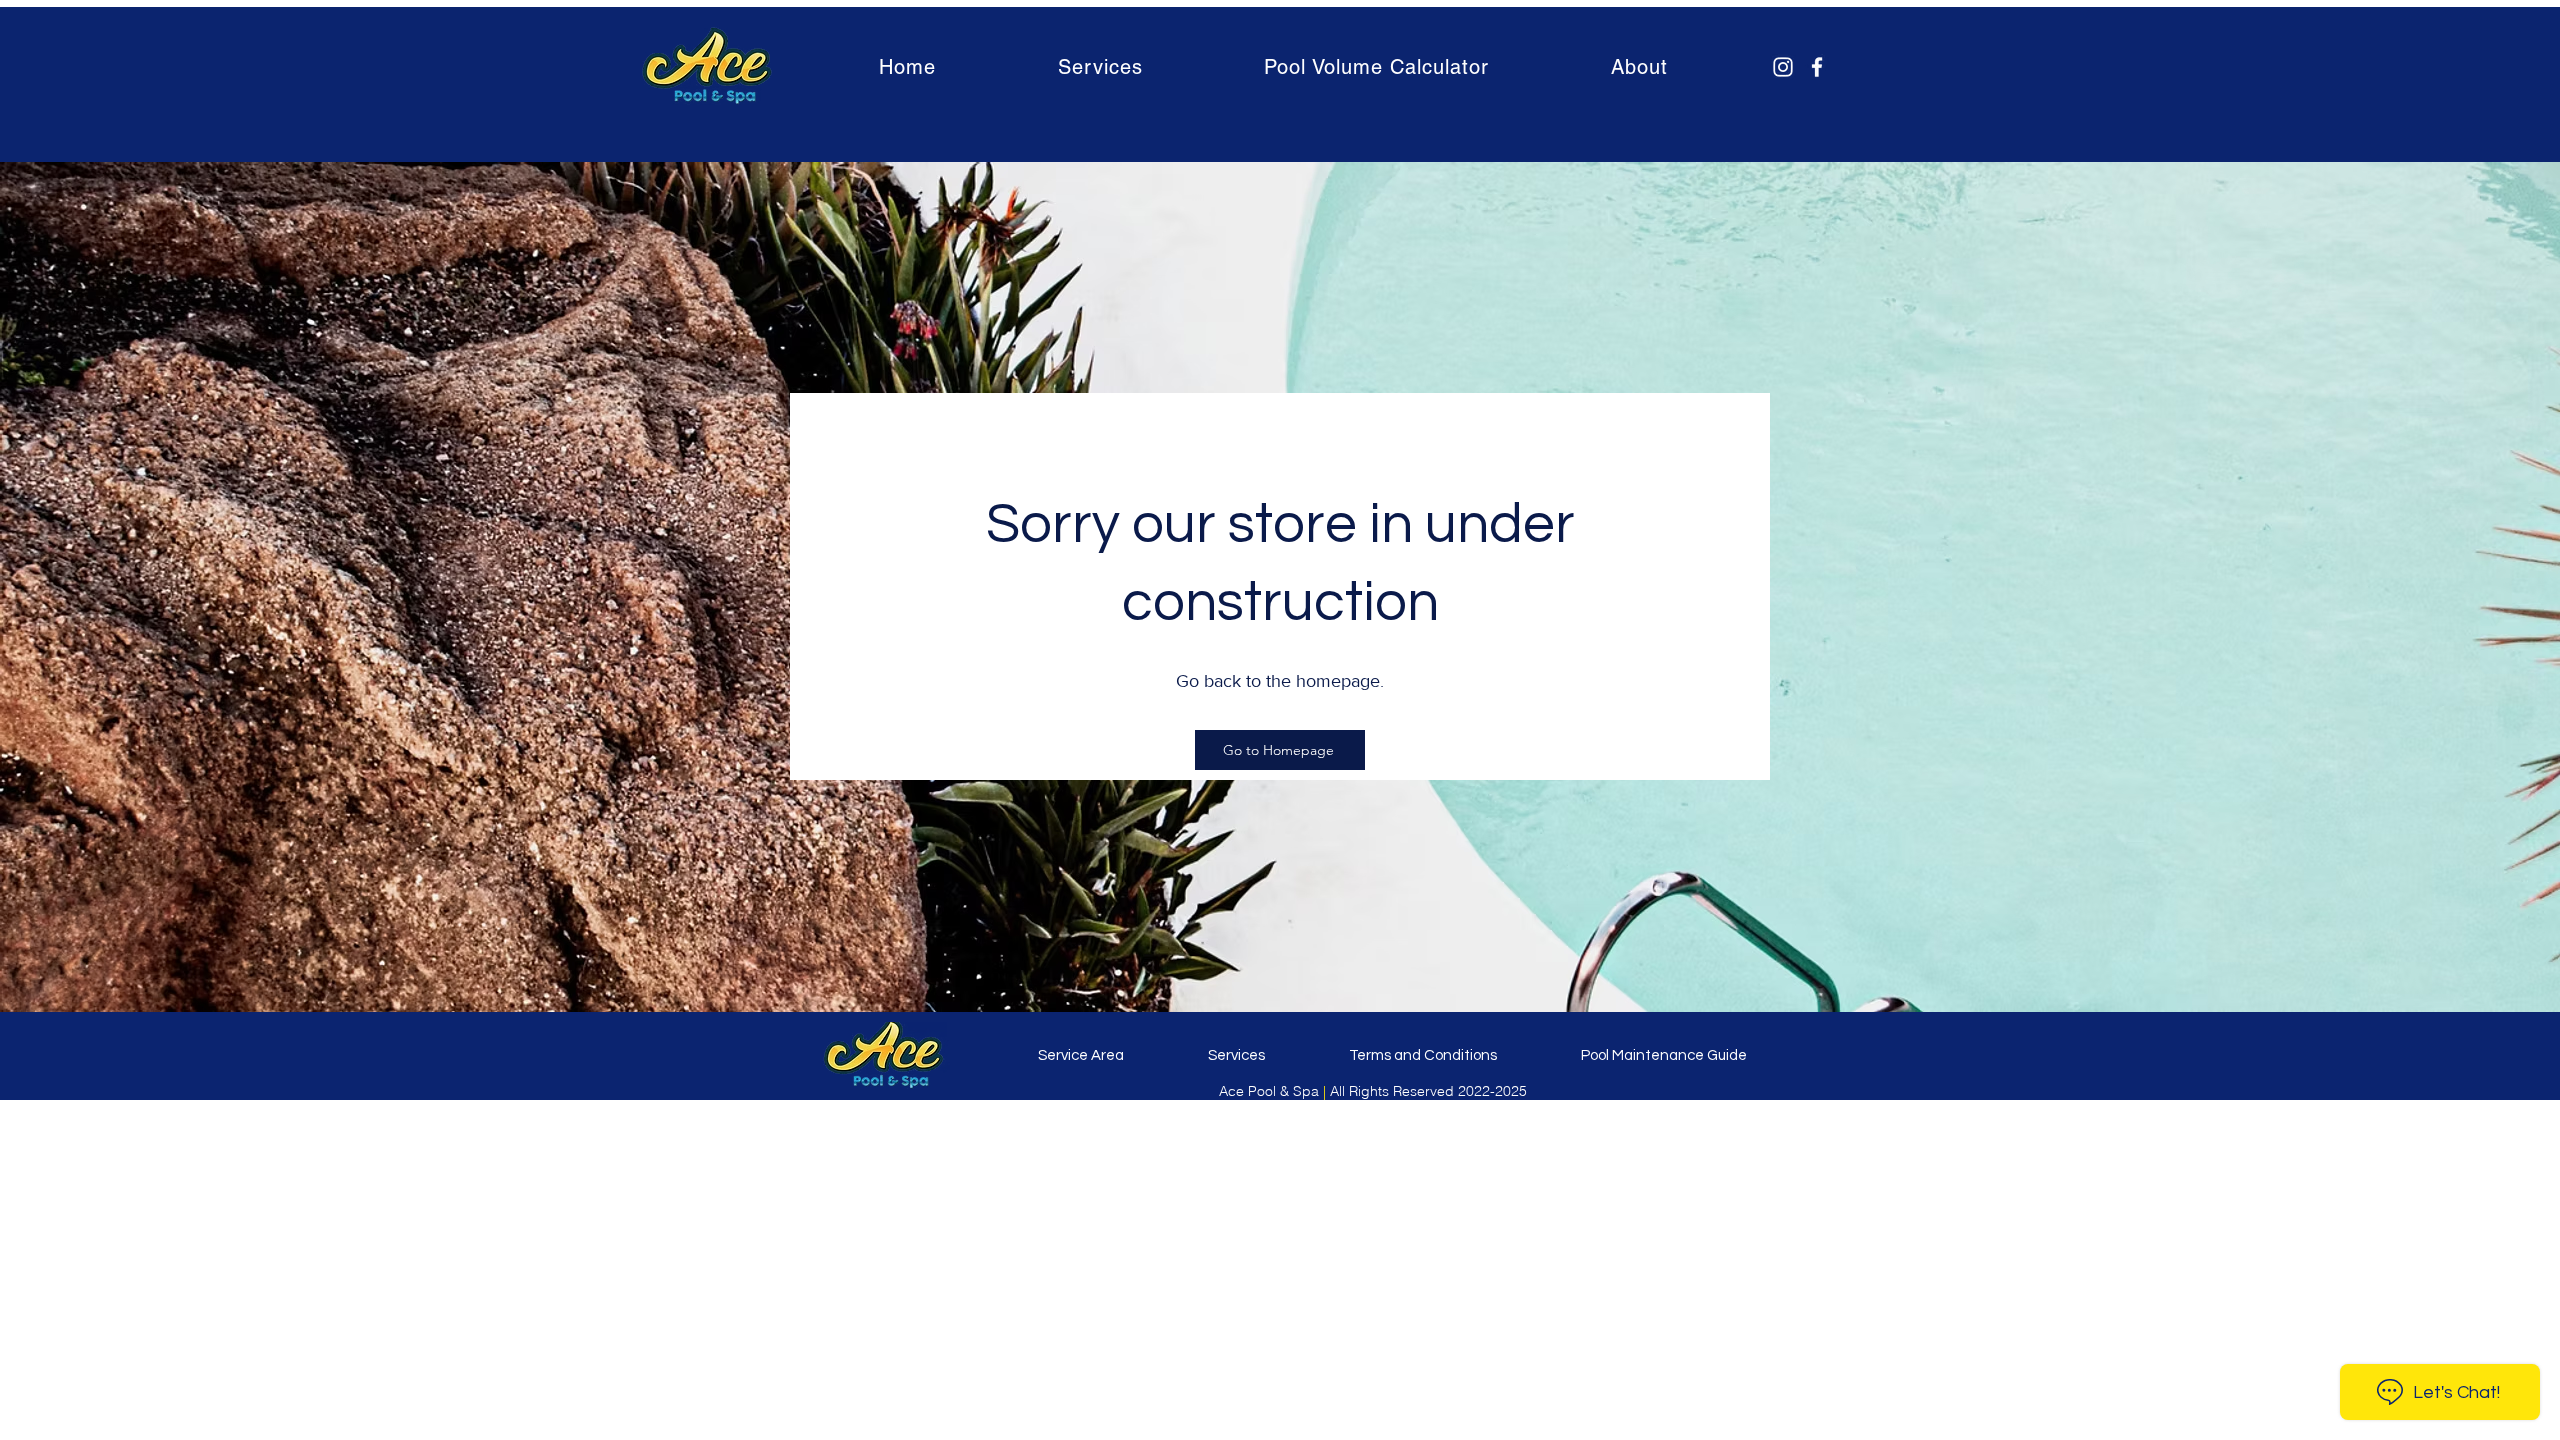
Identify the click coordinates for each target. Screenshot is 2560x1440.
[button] (1100, 67)
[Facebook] (1817, 67)
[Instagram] (1783, 67)
